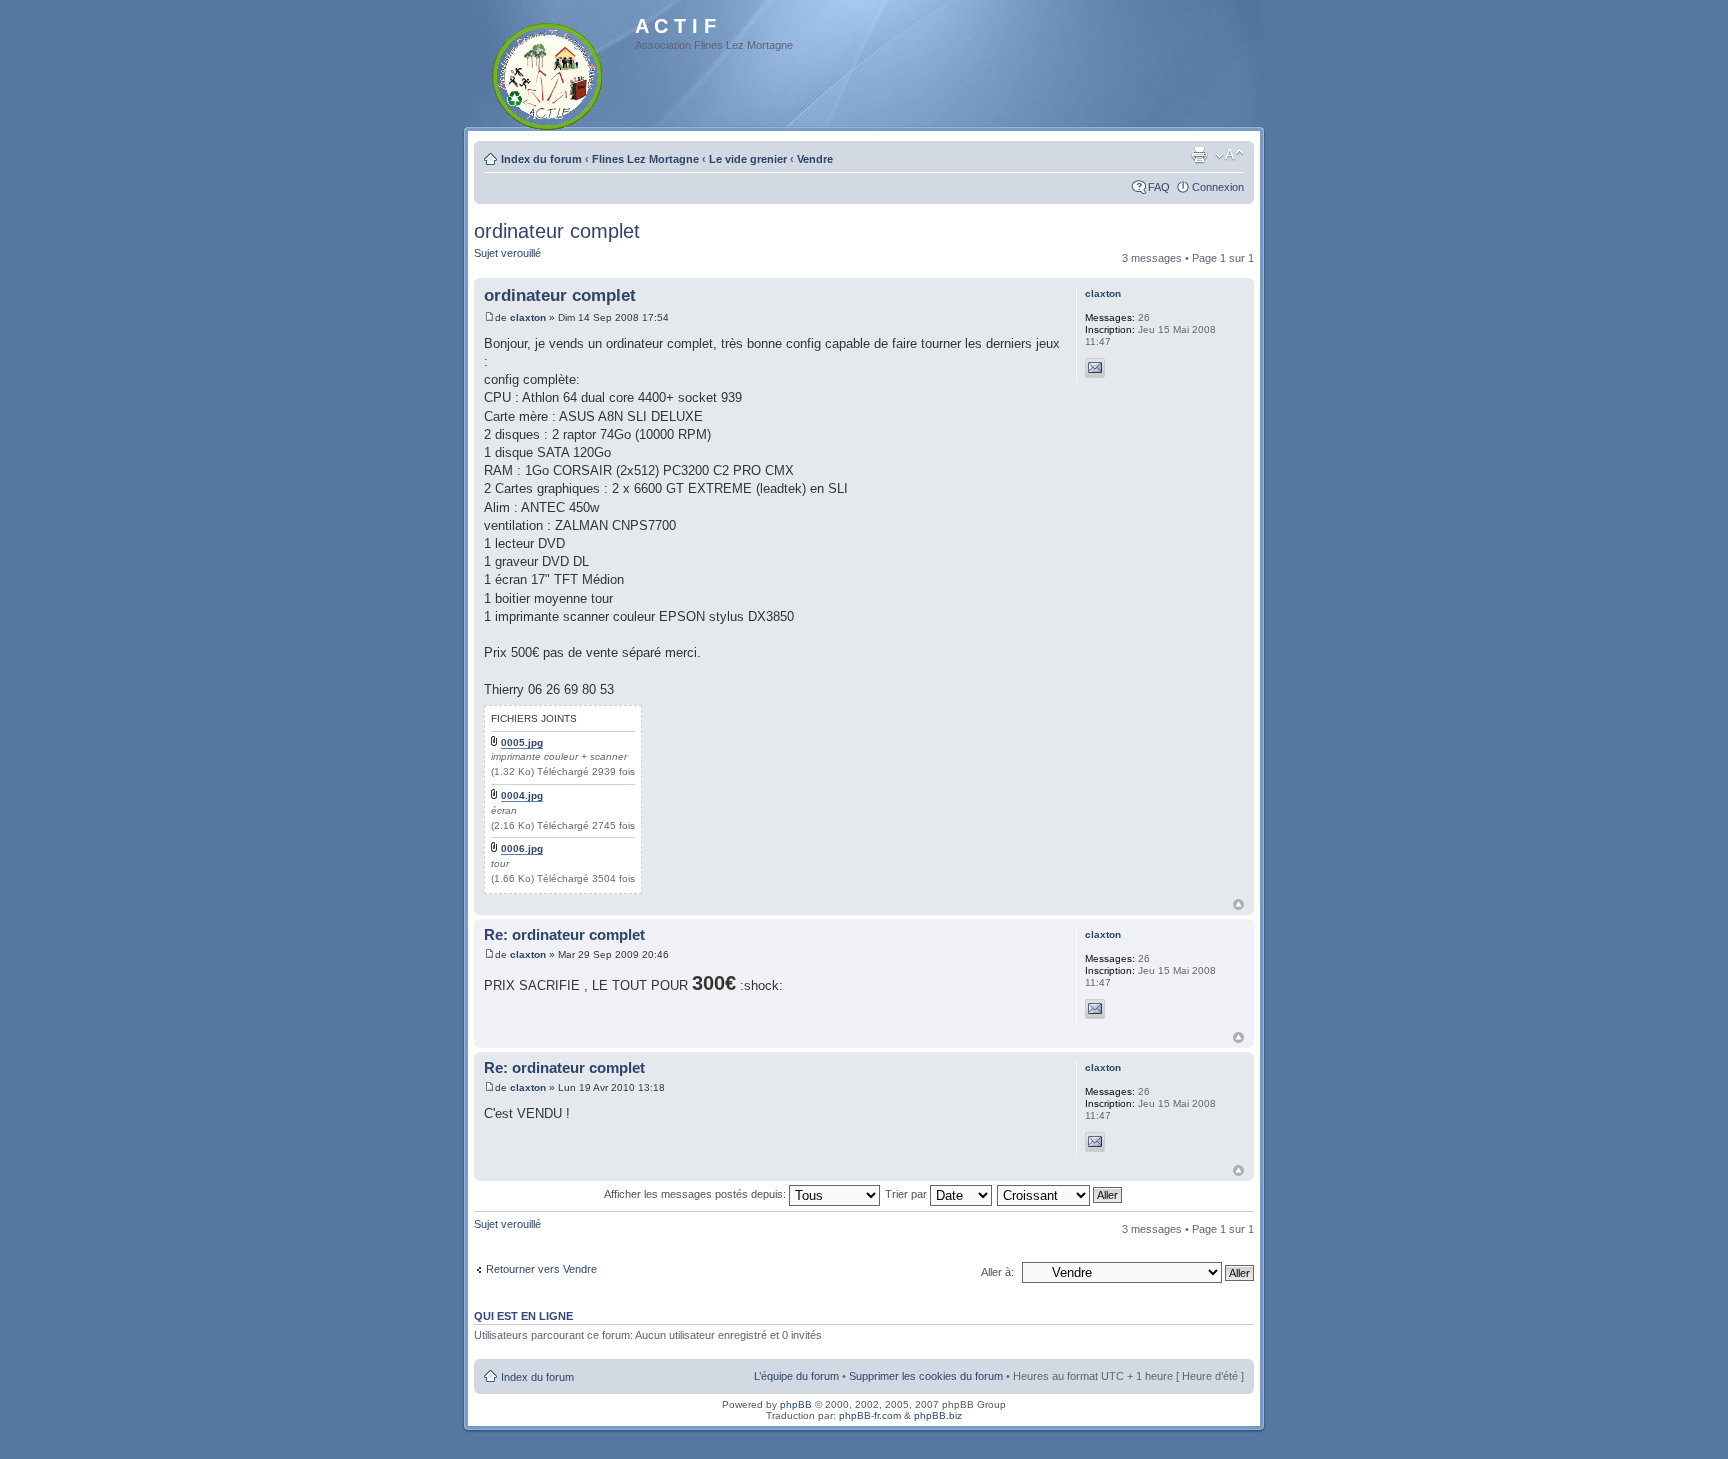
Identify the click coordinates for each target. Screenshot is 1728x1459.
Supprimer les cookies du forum (926, 1376)
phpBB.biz (938, 1415)
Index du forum (541, 159)
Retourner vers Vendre (541, 1269)
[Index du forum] (548, 72)
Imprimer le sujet (1199, 155)
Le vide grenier (748, 159)
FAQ (1159, 187)
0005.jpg (522, 742)
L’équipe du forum (796, 1376)
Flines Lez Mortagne (645, 159)
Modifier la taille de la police (1229, 155)
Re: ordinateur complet (564, 934)
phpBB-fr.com (870, 1415)
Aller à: (997, 1272)
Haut (1238, 904)
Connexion (1218, 187)
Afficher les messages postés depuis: (696, 1194)
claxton (528, 317)
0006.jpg (522, 848)
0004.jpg (522, 795)
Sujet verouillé (507, 253)
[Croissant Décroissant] (1060, 1194)
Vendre (815, 159)
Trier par (907, 1194)
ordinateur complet (557, 231)
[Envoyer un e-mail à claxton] (1095, 368)
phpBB (796, 1404)
